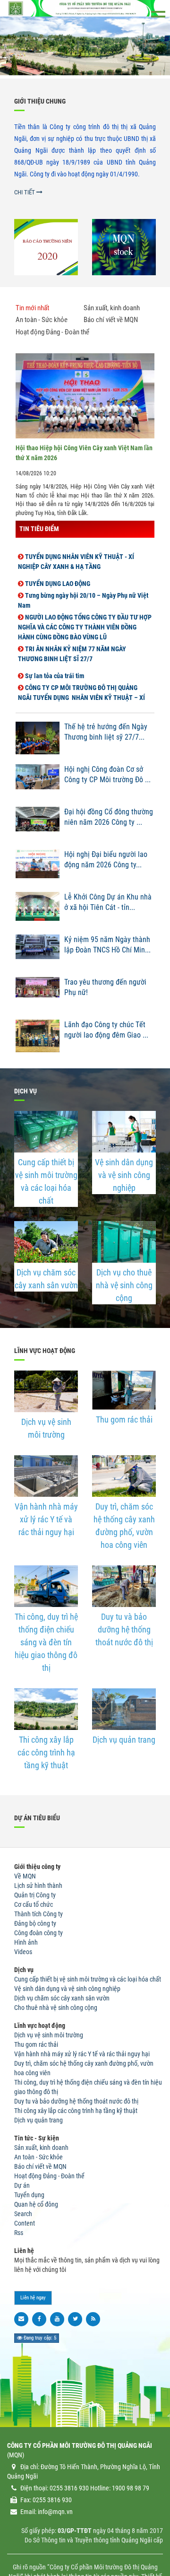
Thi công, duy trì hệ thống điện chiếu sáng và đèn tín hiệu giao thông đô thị (46, 1642)
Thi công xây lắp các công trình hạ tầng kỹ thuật (46, 1752)
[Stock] (124, 247)
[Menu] (158, 14)
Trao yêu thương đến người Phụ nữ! (105, 987)
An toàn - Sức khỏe (38, 2157)
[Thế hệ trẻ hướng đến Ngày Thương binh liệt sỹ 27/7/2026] (38, 741)
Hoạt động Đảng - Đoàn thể (49, 2176)
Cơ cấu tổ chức (34, 1904)
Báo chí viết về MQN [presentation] (111, 320)
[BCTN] (46, 247)
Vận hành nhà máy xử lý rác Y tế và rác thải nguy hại (46, 1519)
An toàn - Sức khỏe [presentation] (42, 320)
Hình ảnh (26, 1942)
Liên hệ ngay (33, 2298)
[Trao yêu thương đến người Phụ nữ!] (38, 996)
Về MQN (25, 1876)
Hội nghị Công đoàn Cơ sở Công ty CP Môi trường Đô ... (107, 775)
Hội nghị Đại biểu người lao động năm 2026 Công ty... (106, 860)
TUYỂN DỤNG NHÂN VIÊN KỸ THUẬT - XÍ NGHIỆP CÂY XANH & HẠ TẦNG (76, 554)
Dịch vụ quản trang (124, 1740)
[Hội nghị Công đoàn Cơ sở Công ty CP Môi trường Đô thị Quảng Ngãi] (38, 783)
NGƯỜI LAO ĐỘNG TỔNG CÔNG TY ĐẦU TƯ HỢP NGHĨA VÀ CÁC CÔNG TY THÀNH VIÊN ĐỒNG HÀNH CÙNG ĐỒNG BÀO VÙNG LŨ (85, 620)
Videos (23, 1952)
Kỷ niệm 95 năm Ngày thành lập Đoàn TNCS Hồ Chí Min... (107, 945)
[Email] (21, 2319)
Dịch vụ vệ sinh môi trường (46, 1428)
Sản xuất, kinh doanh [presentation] (112, 308)
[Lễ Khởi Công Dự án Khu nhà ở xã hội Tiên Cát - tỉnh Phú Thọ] (38, 911)
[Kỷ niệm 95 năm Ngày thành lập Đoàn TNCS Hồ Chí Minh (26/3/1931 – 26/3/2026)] (38, 953)
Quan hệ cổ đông (36, 2204)
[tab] (49, 310)
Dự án (22, 2185)
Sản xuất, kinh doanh (41, 2148)
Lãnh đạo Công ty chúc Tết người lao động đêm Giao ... (106, 1030)
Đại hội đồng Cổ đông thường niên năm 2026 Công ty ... (109, 817)
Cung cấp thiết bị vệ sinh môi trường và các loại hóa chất (46, 1181)
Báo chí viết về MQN (40, 2166)
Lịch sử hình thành (38, 1886)
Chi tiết (25, 192)
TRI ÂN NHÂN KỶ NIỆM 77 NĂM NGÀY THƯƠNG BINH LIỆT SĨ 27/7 (72, 647)
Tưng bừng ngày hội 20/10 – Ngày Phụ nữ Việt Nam (83, 593)
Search (23, 2214)
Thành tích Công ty (38, 1914)
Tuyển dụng (29, 2195)
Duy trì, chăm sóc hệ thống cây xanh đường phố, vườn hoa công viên (124, 1526)
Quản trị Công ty (35, 1895)
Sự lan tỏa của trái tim (54, 669)
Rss (19, 2233)
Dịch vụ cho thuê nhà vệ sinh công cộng (124, 1285)
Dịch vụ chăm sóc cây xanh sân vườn (46, 1279)
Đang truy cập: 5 (39, 2338)
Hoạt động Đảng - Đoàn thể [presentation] (52, 332)
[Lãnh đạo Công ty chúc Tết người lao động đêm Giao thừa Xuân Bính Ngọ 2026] (38, 1039)
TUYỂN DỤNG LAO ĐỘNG (57, 576)
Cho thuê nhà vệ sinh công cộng (56, 2008)
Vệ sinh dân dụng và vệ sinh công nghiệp (124, 1175)
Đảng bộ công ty (35, 1923)
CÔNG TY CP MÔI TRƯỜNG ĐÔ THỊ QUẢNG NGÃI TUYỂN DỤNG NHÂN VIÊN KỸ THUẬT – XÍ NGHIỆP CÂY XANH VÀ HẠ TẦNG (81, 690)
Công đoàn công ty (38, 1933)
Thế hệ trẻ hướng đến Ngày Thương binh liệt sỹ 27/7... (106, 732)
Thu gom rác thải (124, 1419)
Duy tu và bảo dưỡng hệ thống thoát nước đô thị (124, 1629)
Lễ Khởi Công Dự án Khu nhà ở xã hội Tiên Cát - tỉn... (108, 902)
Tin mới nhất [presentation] (32, 308)
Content (25, 2223)
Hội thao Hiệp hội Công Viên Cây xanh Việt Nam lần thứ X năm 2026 (84, 453)
